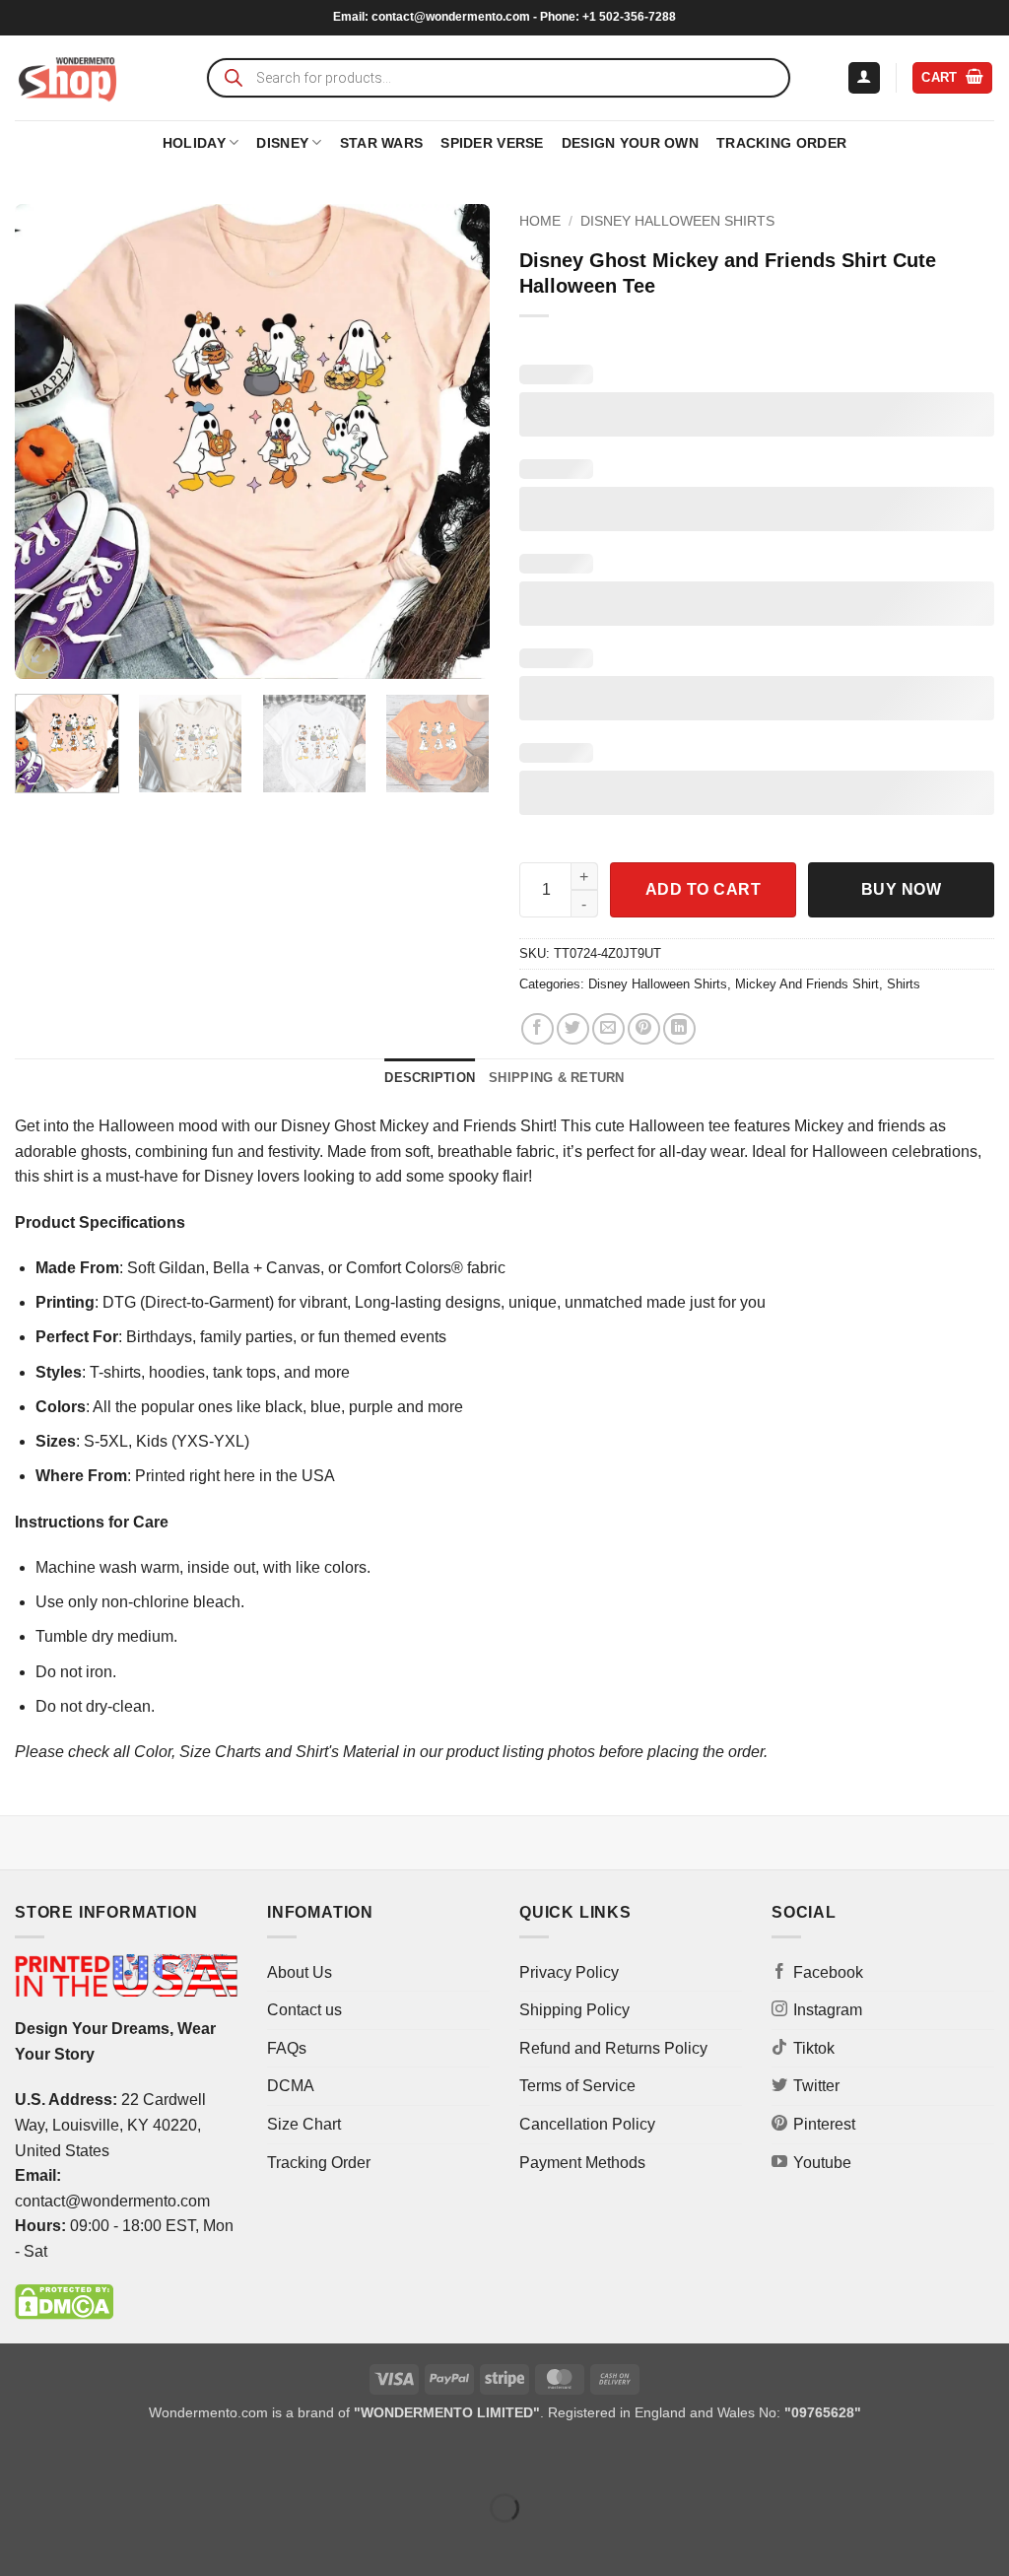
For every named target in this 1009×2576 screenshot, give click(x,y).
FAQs (287, 2048)
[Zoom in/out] (19, 2458)
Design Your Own (630, 143)
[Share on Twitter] (573, 1029)
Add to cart (703, 889)
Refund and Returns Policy (613, 2048)
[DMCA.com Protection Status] (64, 2302)
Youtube (822, 2163)
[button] (864, 78)
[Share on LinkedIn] (679, 1029)
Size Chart (304, 2124)
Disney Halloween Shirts (677, 221)
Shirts (904, 984)
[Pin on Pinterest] (644, 1029)
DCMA (291, 2086)
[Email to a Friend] (608, 1029)
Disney (282, 143)
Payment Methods (582, 2163)
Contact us (304, 2010)
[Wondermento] (67, 78)
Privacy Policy (569, 1972)
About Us (300, 1972)
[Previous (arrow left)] (19, 2542)
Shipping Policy (574, 2010)
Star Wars (382, 143)
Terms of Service (577, 2086)
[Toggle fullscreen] (77, 2458)
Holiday (194, 143)
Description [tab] (430, 1078)
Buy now (901, 889)
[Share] (135, 2458)
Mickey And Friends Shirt (807, 984)
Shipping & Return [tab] (556, 1078)
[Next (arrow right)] (77, 2542)
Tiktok (814, 2048)
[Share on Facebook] (538, 1029)
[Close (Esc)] (193, 2458)
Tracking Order (781, 143)
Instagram (828, 2010)
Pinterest (824, 2124)
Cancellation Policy (587, 2124)
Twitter (816, 2086)
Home (540, 221)
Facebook (828, 1972)
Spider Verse (492, 143)
